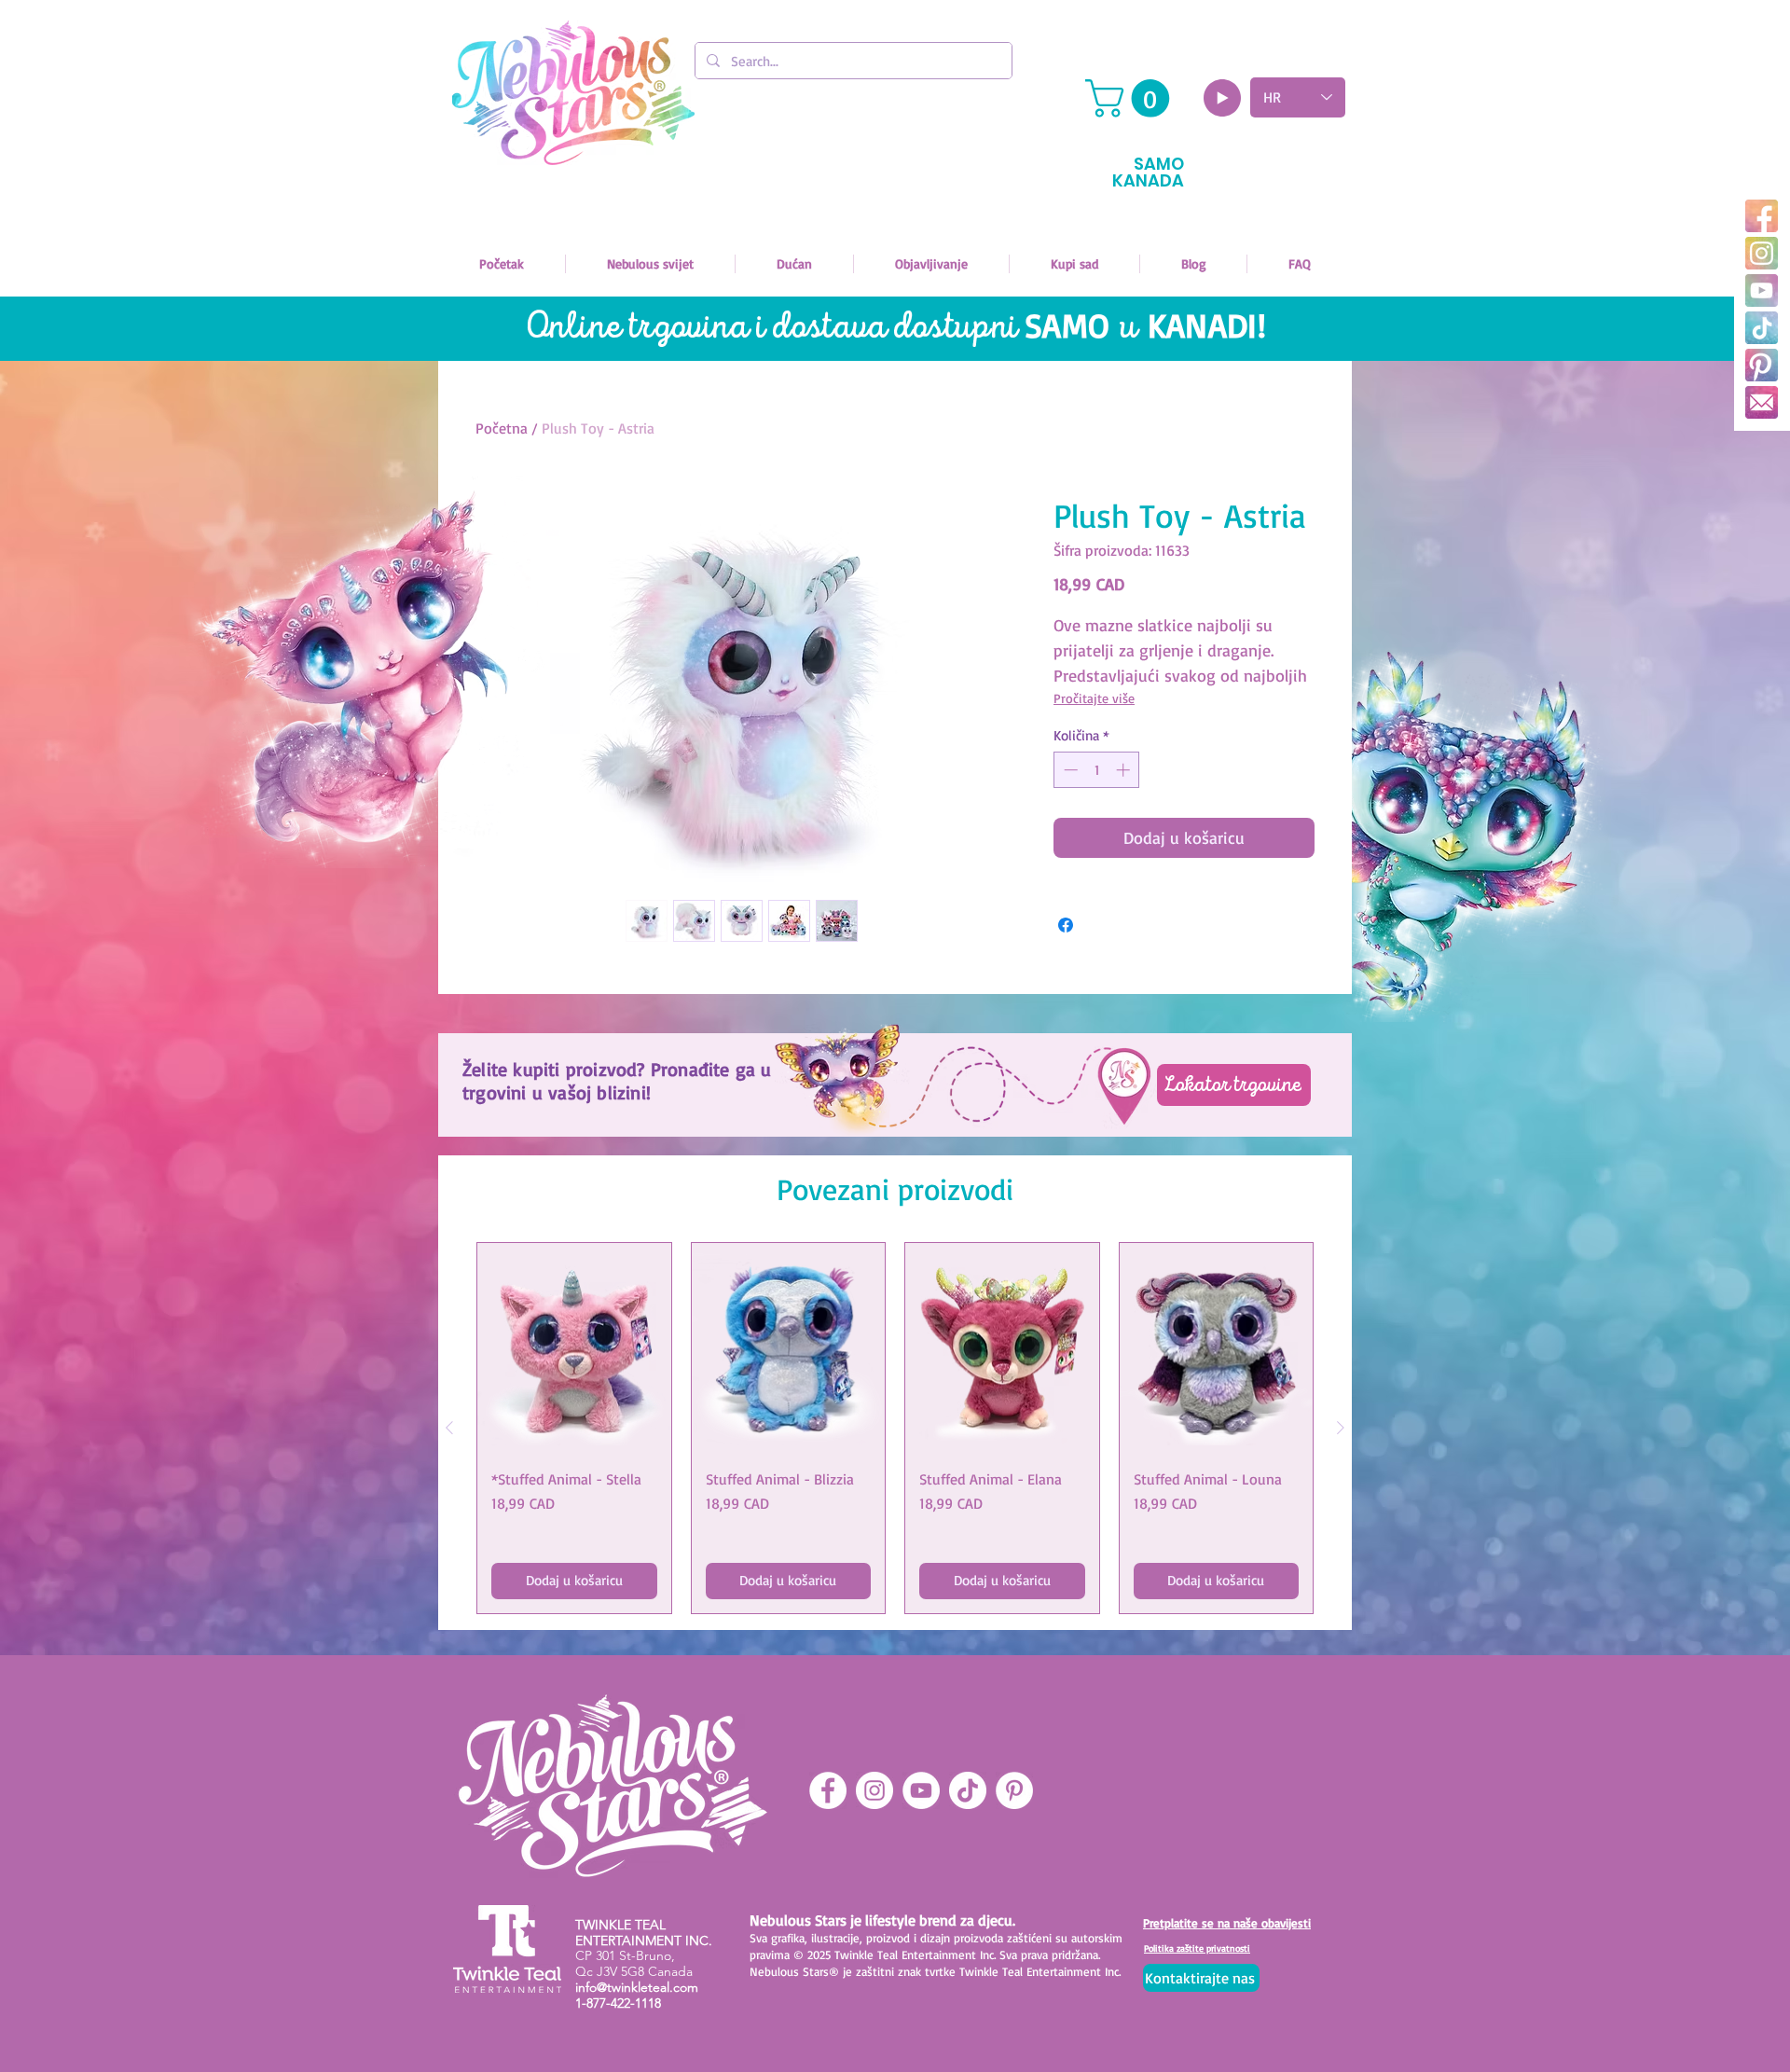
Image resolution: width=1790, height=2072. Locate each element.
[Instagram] (1762, 253)
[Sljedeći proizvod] (1341, 1428)
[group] (895, 1428)
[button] (1132, 98)
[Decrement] (1069, 770)
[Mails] (1762, 402)
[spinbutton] (1097, 770)
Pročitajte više (1094, 698)
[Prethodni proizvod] (449, 1428)
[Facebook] (1762, 216)
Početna (502, 428)
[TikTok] (1762, 328)
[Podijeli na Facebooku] (1066, 925)
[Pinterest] (1762, 365)
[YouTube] (1762, 290)
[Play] (1222, 98)
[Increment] (1125, 770)
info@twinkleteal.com (637, 1987)
